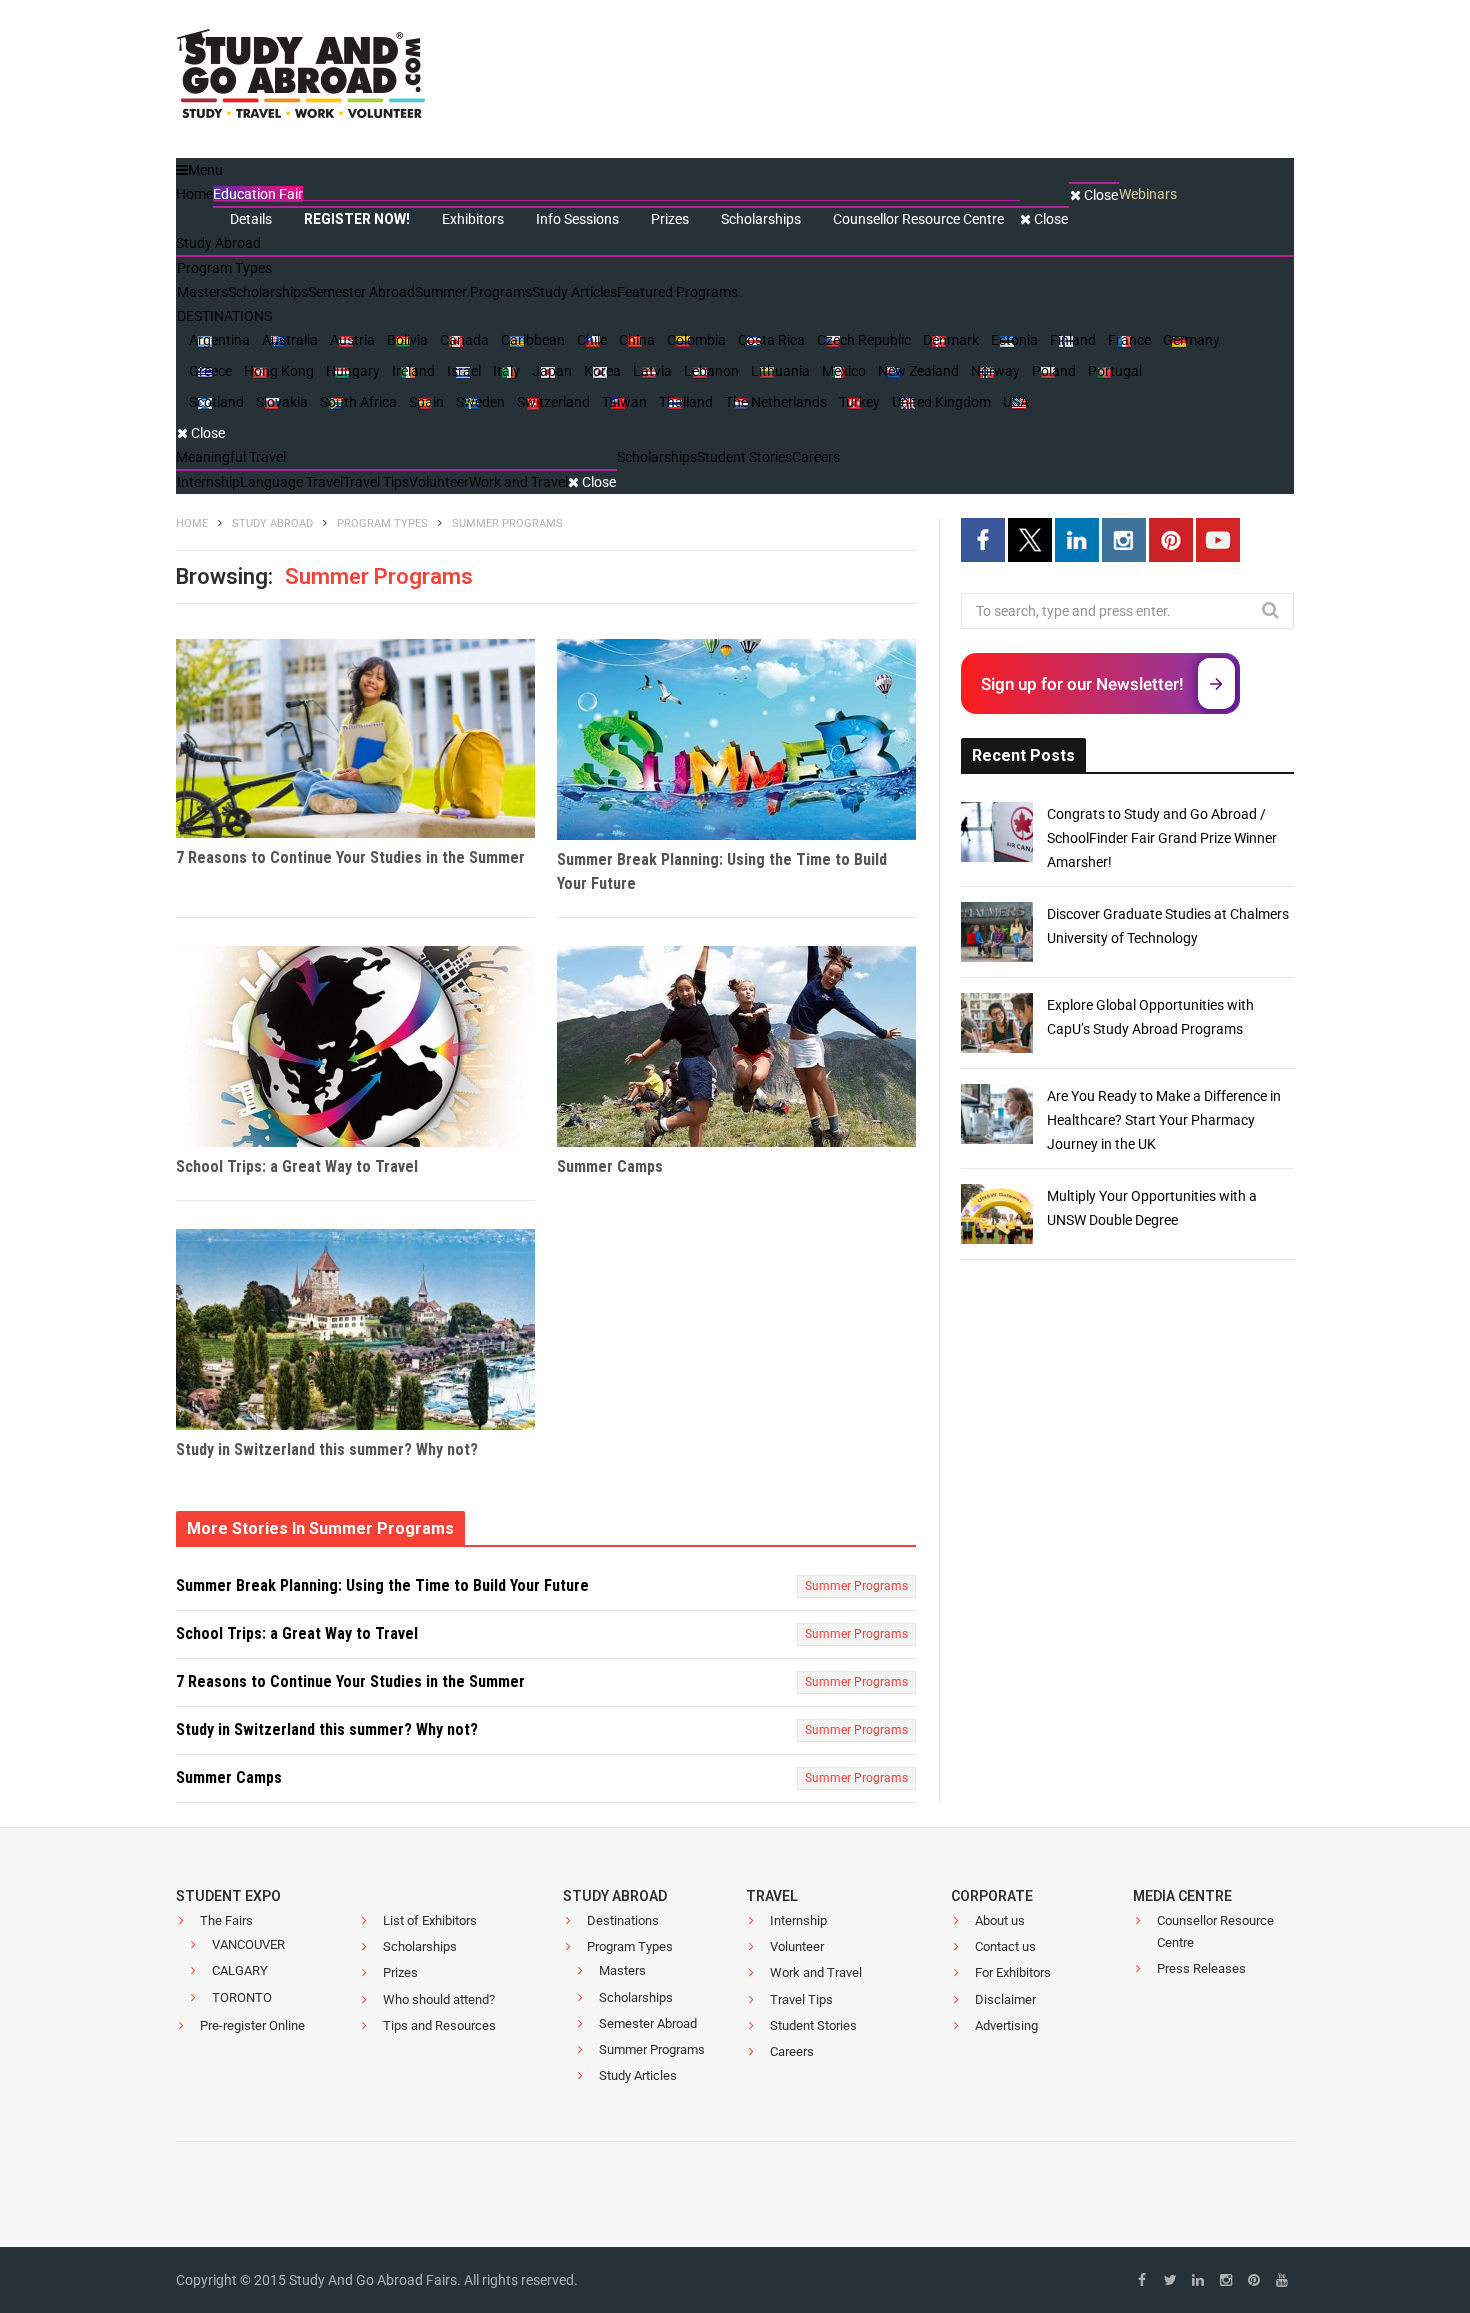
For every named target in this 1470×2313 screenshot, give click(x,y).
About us (1000, 1920)
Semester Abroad (648, 2023)
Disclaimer (1005, 1999)
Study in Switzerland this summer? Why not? (327, 1449)
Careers (792, 2051)
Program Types (630, 1946)
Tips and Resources (439, 2025)
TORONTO (242, 1997)
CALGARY (240, 1970)
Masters (622, 1970)
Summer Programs (856, 1586)
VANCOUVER (248, 1944)
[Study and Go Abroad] (301, 80)
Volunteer (797, 1946)
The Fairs (226, 1920)
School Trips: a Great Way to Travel (297, 1166)
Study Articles (638, 2075)
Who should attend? (439, 1999)
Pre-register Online (252, 2025)
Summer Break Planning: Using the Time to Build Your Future (722, 871)
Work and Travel (816, 1972)
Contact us (1005, 1946)
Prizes (400, 1972)
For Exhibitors (1013, 1972)
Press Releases (1201, 1968)
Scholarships (420, 1946)
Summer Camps (610, 1166)
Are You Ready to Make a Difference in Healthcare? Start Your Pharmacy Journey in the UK (1164, 1120)
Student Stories (813, 2025)
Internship (798, 1920)
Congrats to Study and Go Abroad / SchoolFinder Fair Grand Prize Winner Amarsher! (1162, 838)
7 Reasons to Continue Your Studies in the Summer (350, 857)
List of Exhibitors (430, 1920)
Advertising (1006, 2025)
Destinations (623, 1920)
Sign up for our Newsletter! (1082, 684)
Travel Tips (801, 1999)
